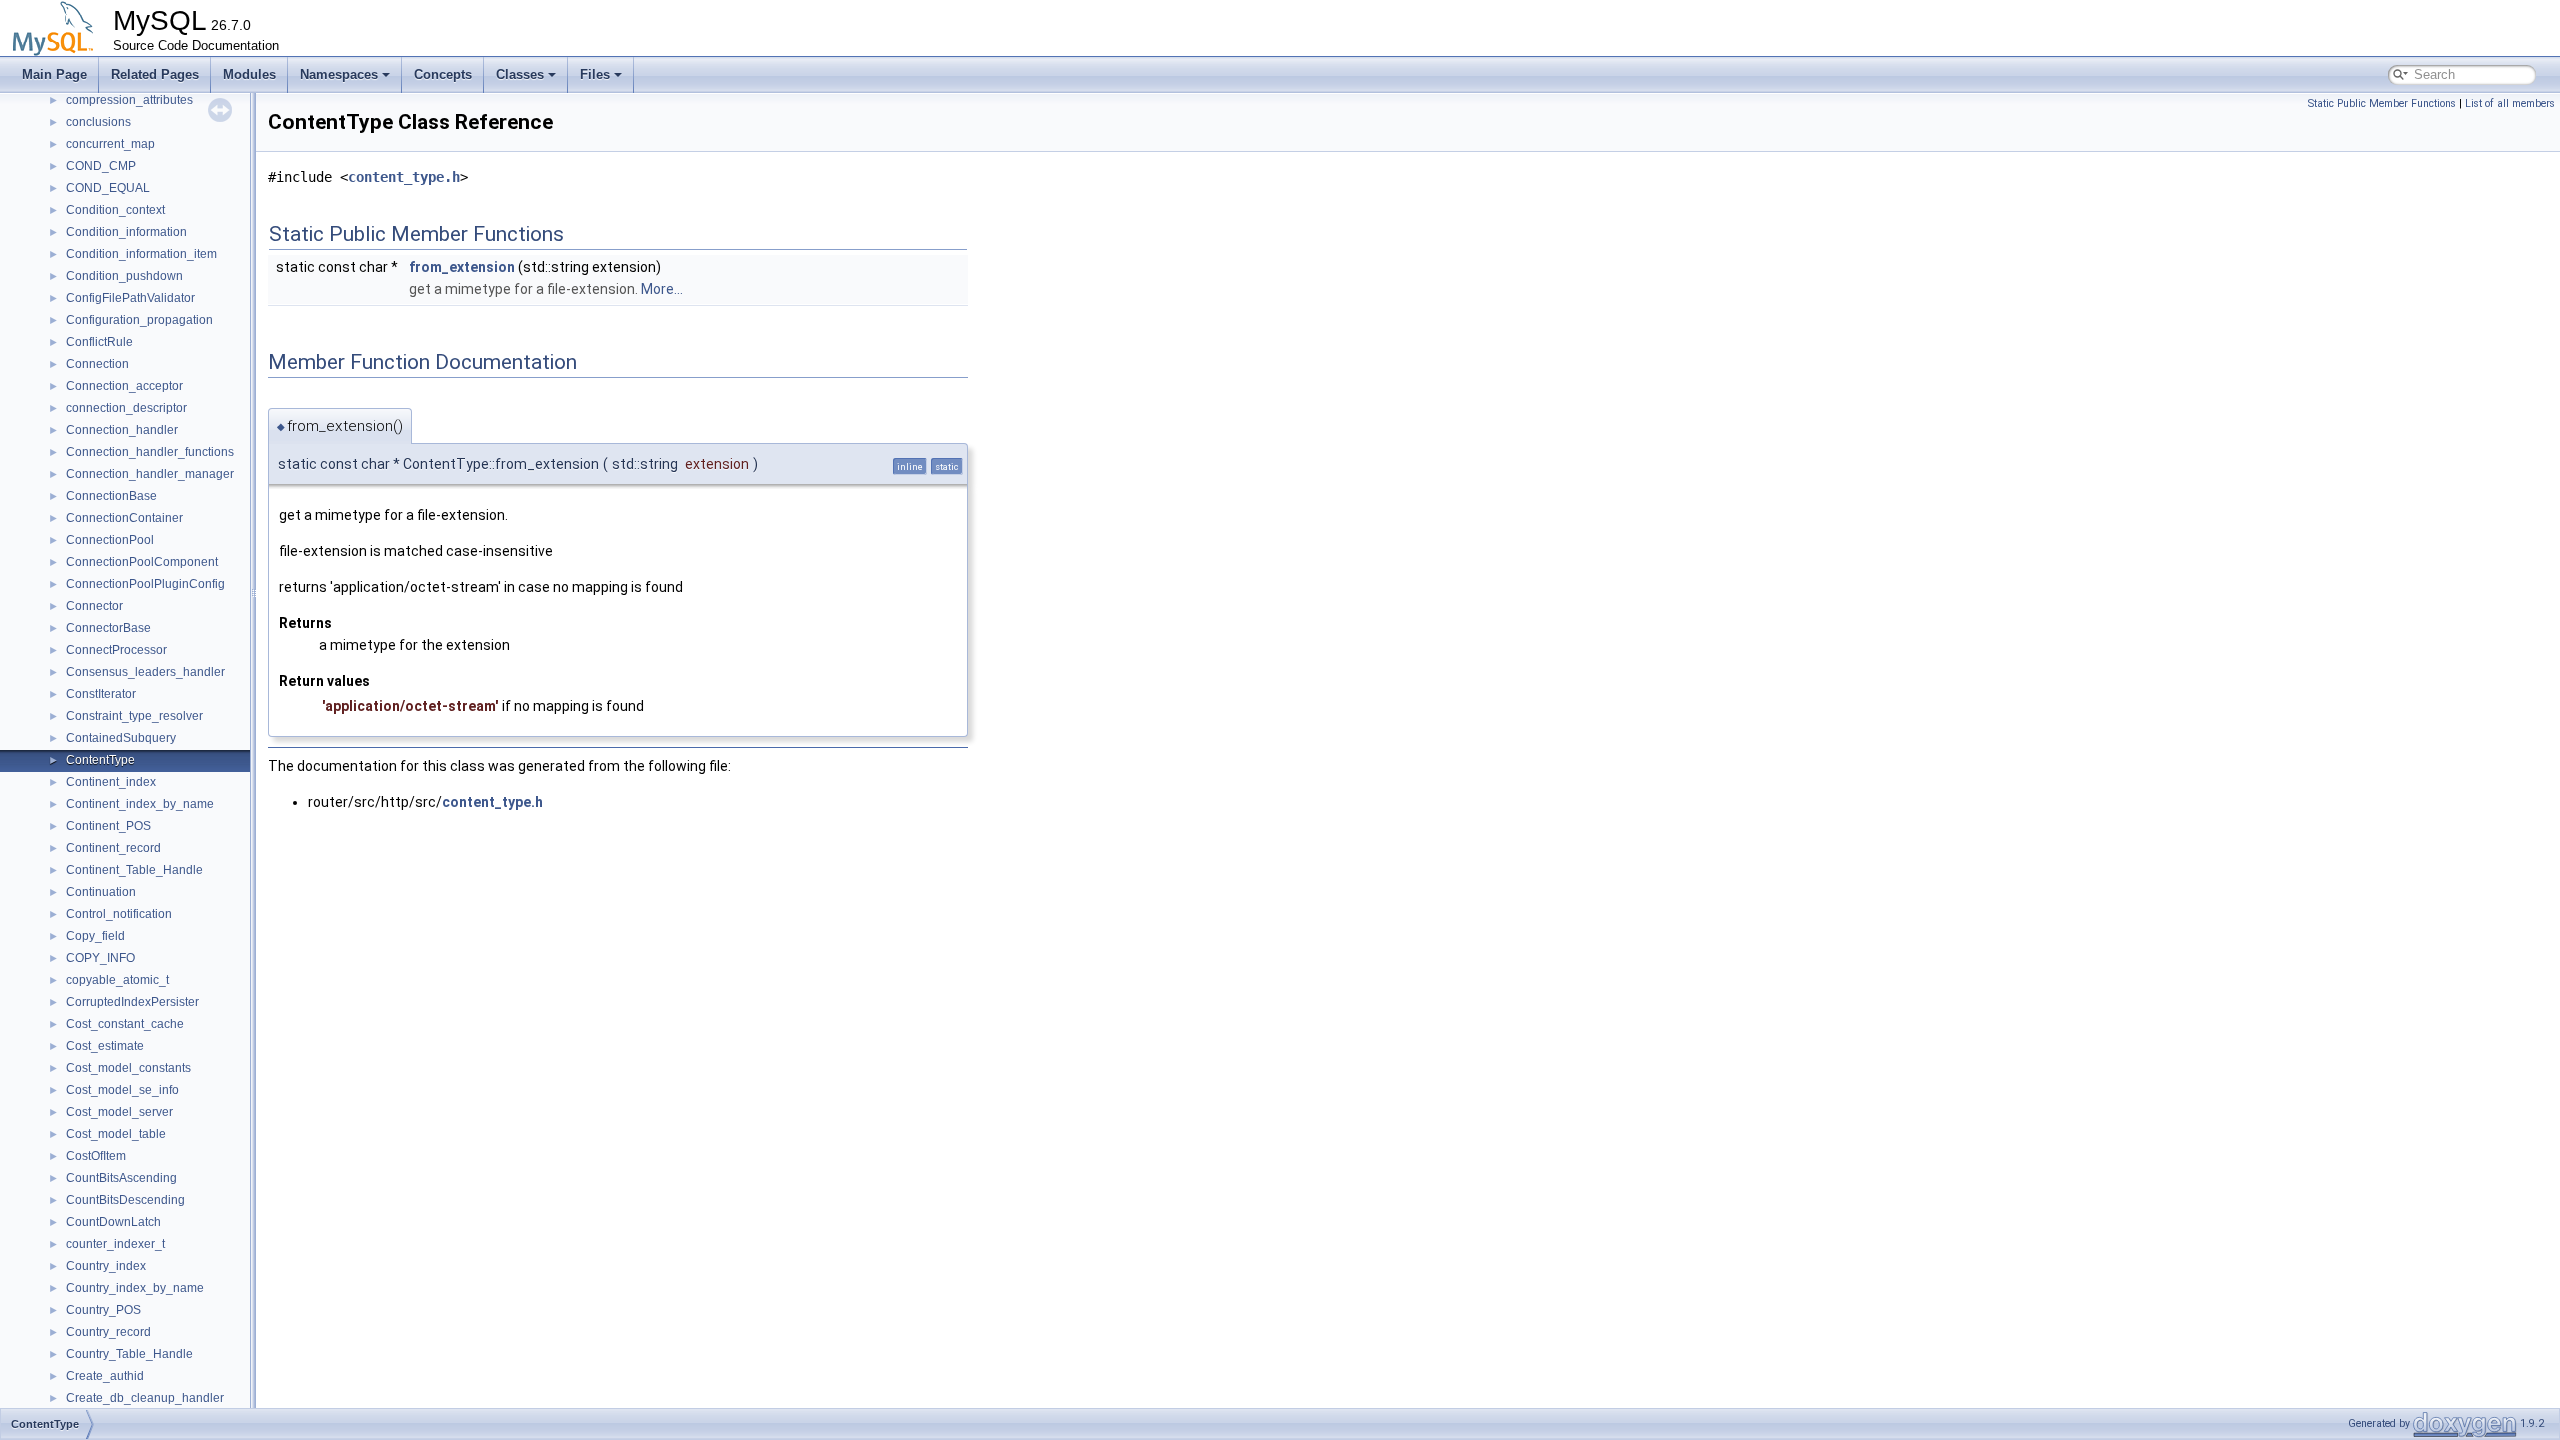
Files (595, 74)
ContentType (100, 760)
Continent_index (111, 782)
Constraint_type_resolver (134, 716)
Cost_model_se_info (122, 1090)
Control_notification (119, 914)
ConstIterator (101, 694)
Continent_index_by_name (140, 804)
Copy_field (95, 936)
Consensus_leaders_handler (145, 672)
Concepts (443, 74)
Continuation (101, 892)
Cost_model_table (116, 1134)
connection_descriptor (126, 408)
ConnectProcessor (116, 650)
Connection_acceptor (124, 386)
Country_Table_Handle (129, 1354)
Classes (520, 74)
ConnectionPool (110, 540)
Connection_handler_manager (150, 474)
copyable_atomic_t (117, 980)
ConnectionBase (111, 496)
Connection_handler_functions (150, 452)
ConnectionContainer (124, 518)
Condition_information (126, 232)
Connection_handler (122, 430)
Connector (94, 606)
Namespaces (339, 74)
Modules (249, 74)
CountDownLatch (113, 1222)
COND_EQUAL (108, 188)
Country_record (108, 1332)
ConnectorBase (108, 628)
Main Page (54, 74)
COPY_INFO (100, 958)
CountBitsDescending (125, 1200)
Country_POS (103, 1310)
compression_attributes (129, 100)
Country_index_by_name (135, 1288)
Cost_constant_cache (125, 1024)
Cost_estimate (105, 1046)
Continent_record (113, 848)
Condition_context (115, 210)
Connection (97, 364)
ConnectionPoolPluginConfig (145, 584)
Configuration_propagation (139, 320)
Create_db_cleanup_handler (145, 1398)
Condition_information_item (141, 254)
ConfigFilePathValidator (130, 298)
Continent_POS (108, 826)
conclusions (98, 122)
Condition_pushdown (124, 276)
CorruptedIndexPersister (132, 1002)
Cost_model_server (119, 1112)
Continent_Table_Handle (134, 870)
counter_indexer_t (115, 1244)
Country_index (106, 1266)
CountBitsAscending (121, 1178)
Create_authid (105, 1376)
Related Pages (155, 74)
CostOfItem (96, 1156)
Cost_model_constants (128, 1068)
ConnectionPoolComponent (142, 562)
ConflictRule (99, 342)
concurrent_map (110, 144)
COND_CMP (101, 166)
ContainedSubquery (121, 738)
